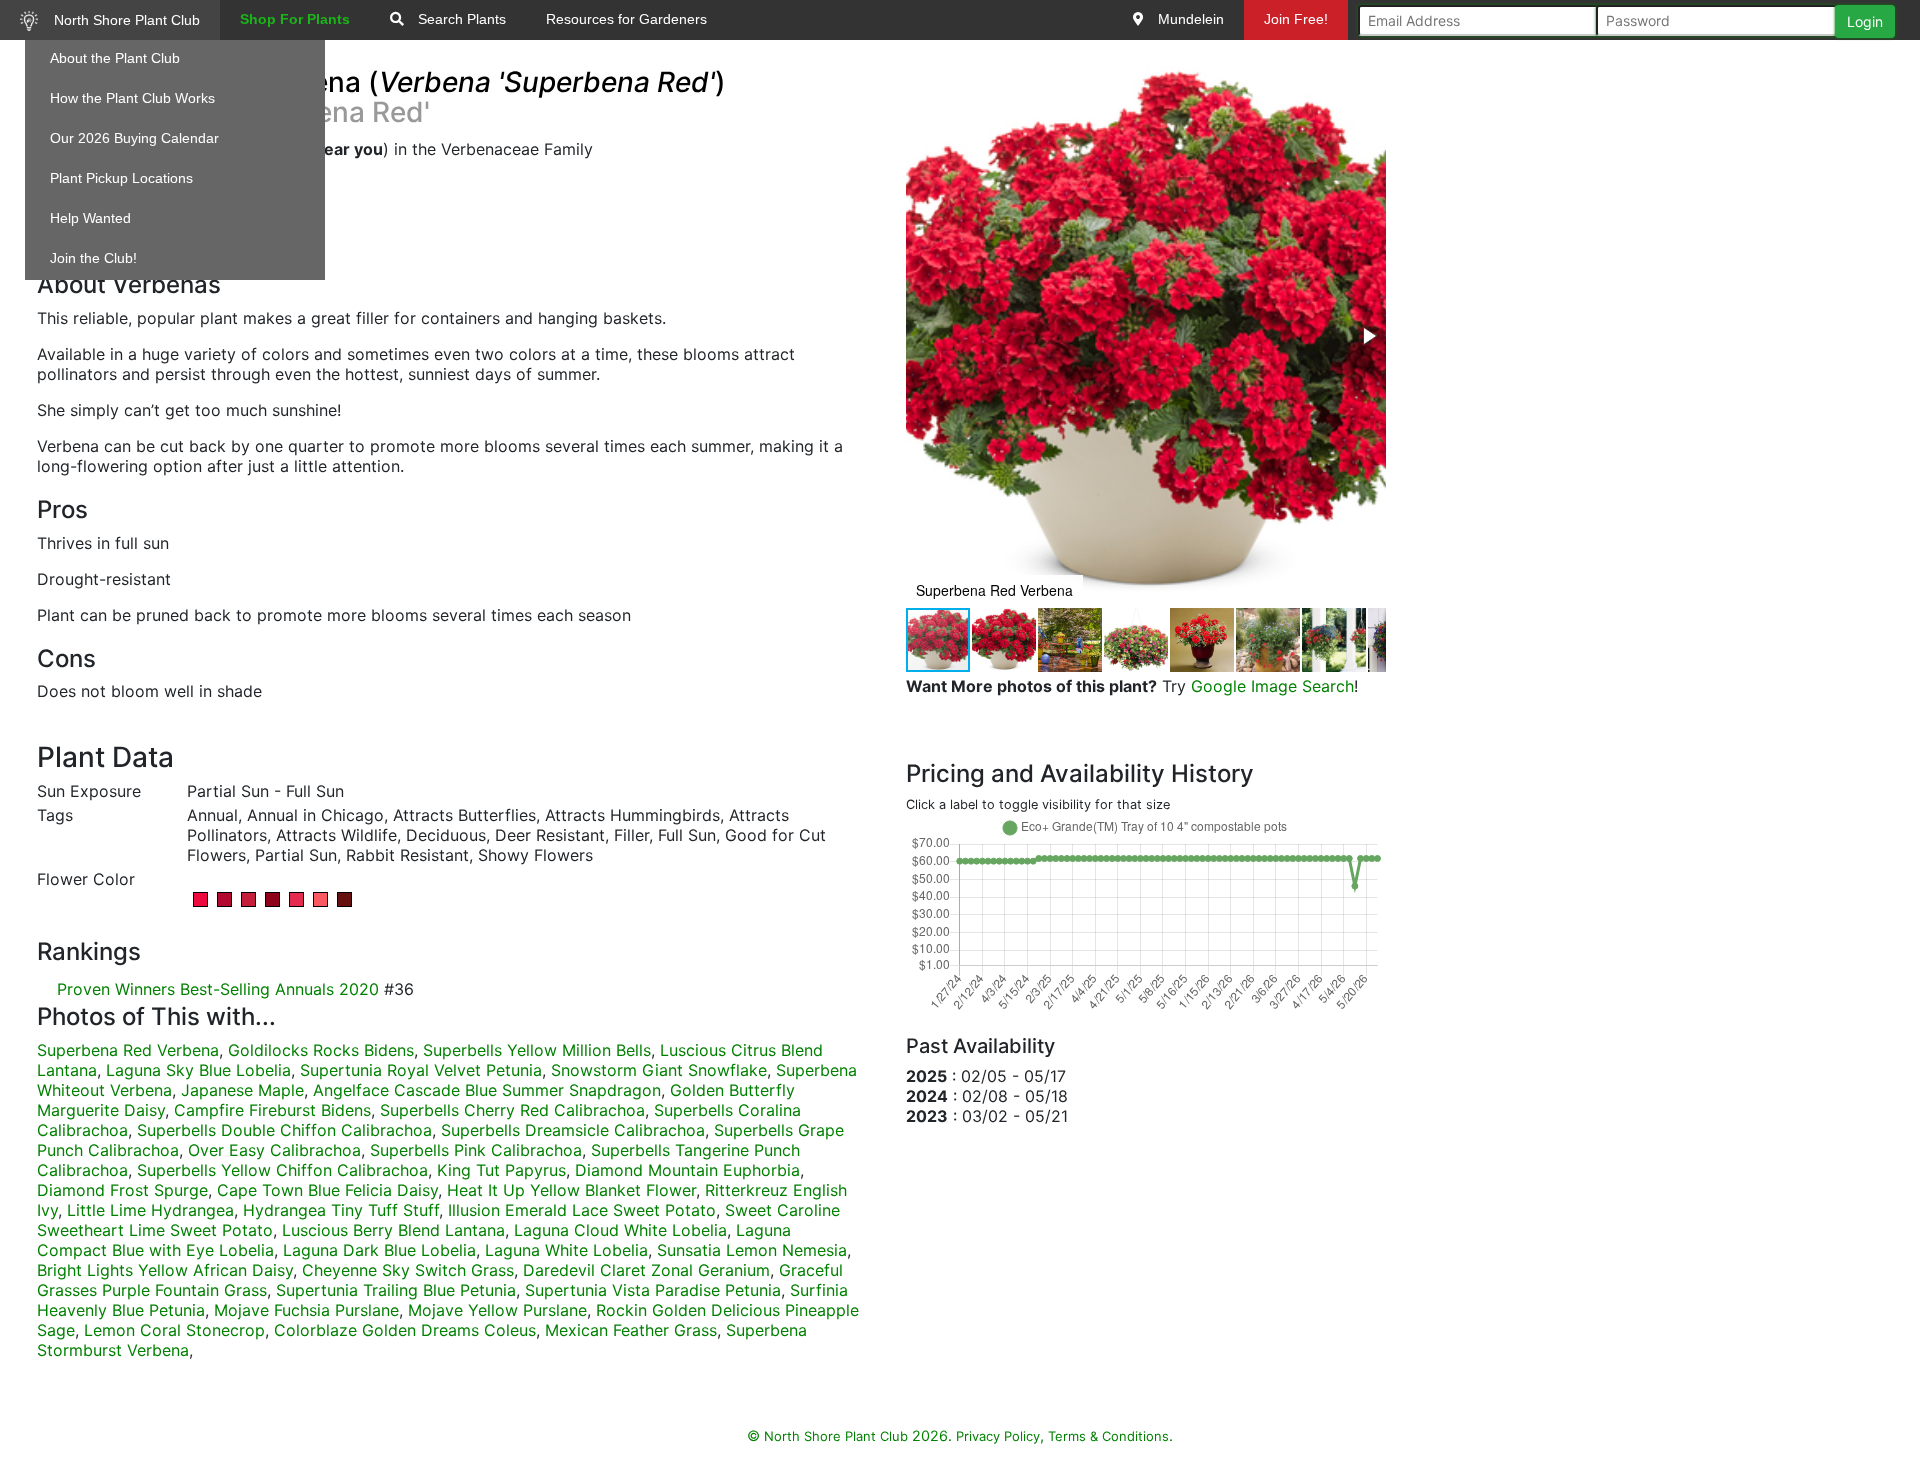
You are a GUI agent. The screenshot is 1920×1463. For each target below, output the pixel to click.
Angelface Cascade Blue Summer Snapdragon (487, 1090)
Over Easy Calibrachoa (274, 1150)
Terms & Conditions (1108, 1436)
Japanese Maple (242, 1090)
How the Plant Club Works (132, 98)
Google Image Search (1272, 686)
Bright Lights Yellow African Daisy (165, 1270)
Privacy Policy (998, 1436)
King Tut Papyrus (501, 1170)
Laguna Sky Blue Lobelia (198, 1070)
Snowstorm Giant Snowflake (659, 1070)
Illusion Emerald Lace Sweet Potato (582, 1210)
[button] (1368, 336)
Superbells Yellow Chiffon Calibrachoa (282, 1170)
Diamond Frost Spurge (122, 1190)
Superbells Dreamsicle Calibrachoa (573, 1130)
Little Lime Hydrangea (150, 1210)
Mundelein (1189, 19)
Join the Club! (93, 258)
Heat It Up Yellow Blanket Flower (571, 1190)
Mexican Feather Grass (631, 1330)
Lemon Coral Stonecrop (174, 1330)
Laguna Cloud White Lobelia (620, 1230)
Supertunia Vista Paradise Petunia (653, 1290)
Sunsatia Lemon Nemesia (752, 1250)
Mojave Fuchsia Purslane (306, 1310)
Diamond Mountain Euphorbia (687, 1170)
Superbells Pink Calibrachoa (476, 1150)
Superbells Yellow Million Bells (537, 1050)
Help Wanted (90, 218)
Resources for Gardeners (626, 19)
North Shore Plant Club (125, 20)
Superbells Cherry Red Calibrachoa (512, 1110)
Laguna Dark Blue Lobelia (379, 1250)
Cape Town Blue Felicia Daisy (327, 1190)
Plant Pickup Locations (121, 178)
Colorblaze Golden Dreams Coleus (405, 1330)
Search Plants (460, 19)
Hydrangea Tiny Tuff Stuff (341, 1210)
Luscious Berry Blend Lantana (393, 1230)
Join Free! (1296, 19)
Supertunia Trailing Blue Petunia (396, 1290)
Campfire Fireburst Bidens (272, 1110)
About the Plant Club (115, 58)
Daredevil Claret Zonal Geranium (646, 1270)
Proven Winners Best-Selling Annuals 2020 (218, 989)
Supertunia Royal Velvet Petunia (421, 1070)
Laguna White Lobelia (566, 1250)
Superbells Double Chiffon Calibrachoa (284, 1130)
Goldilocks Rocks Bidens (321, 1050)
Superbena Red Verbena (128, 1050)
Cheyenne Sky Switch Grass (408, 1270)
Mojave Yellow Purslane (497, 1310)
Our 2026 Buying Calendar (134, 138)
